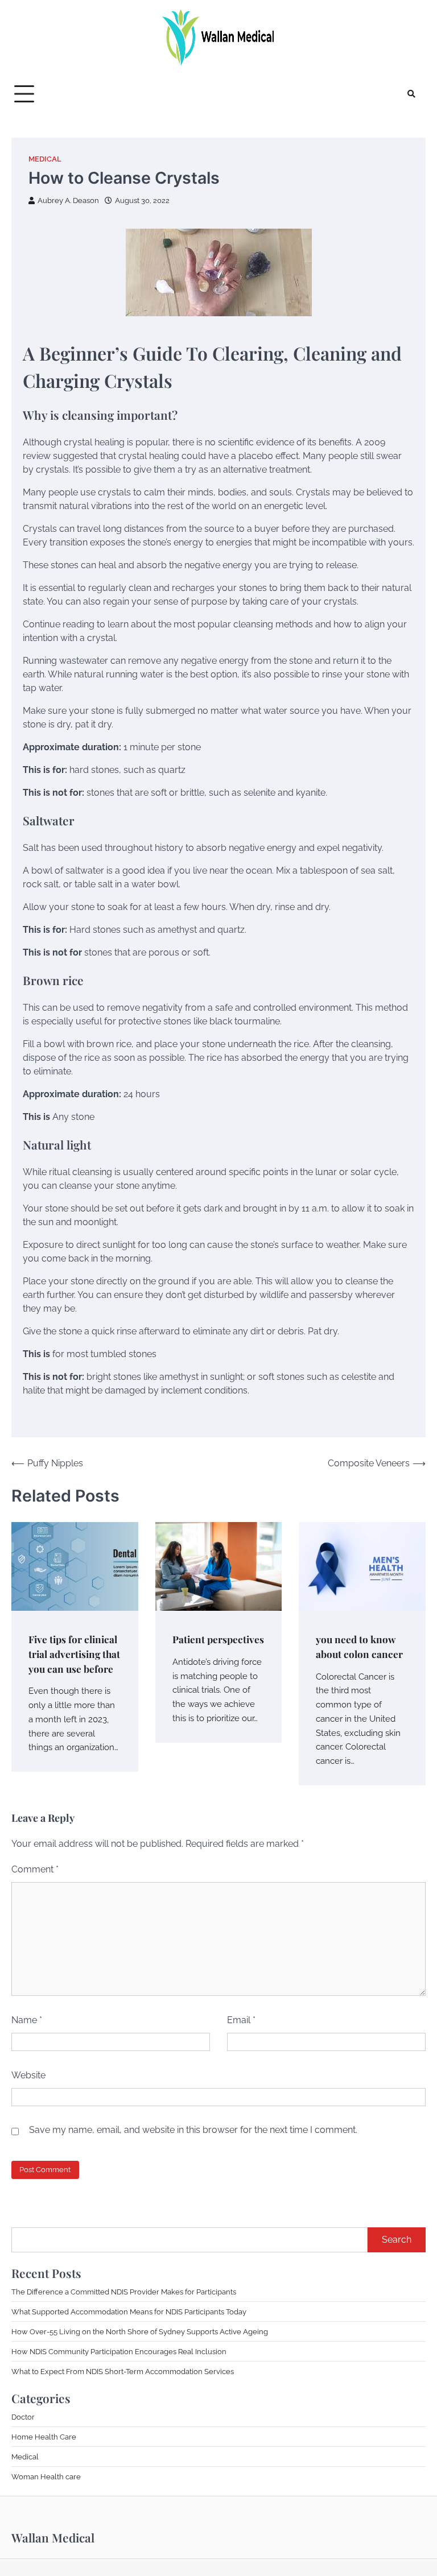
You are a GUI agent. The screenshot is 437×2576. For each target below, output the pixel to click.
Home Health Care (44, 2437)
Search (397, 2240)
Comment (35, 1869)
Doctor (23, 2417)
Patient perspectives (218, 1639)
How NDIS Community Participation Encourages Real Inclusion (119, 2351)
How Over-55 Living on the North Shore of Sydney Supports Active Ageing (140, 2331)
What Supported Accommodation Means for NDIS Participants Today (129, 2312)
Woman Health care (46, 2476)
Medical (45, 159)
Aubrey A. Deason (68, 200)
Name (27, 2020)
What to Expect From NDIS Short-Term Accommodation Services (123, 2371)
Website (28, 2075)
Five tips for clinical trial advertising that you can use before (74, 1654)
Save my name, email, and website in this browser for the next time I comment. (193, 2130)
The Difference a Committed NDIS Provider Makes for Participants (124, 2292)
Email (241, 2020)
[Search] (411, 94)
